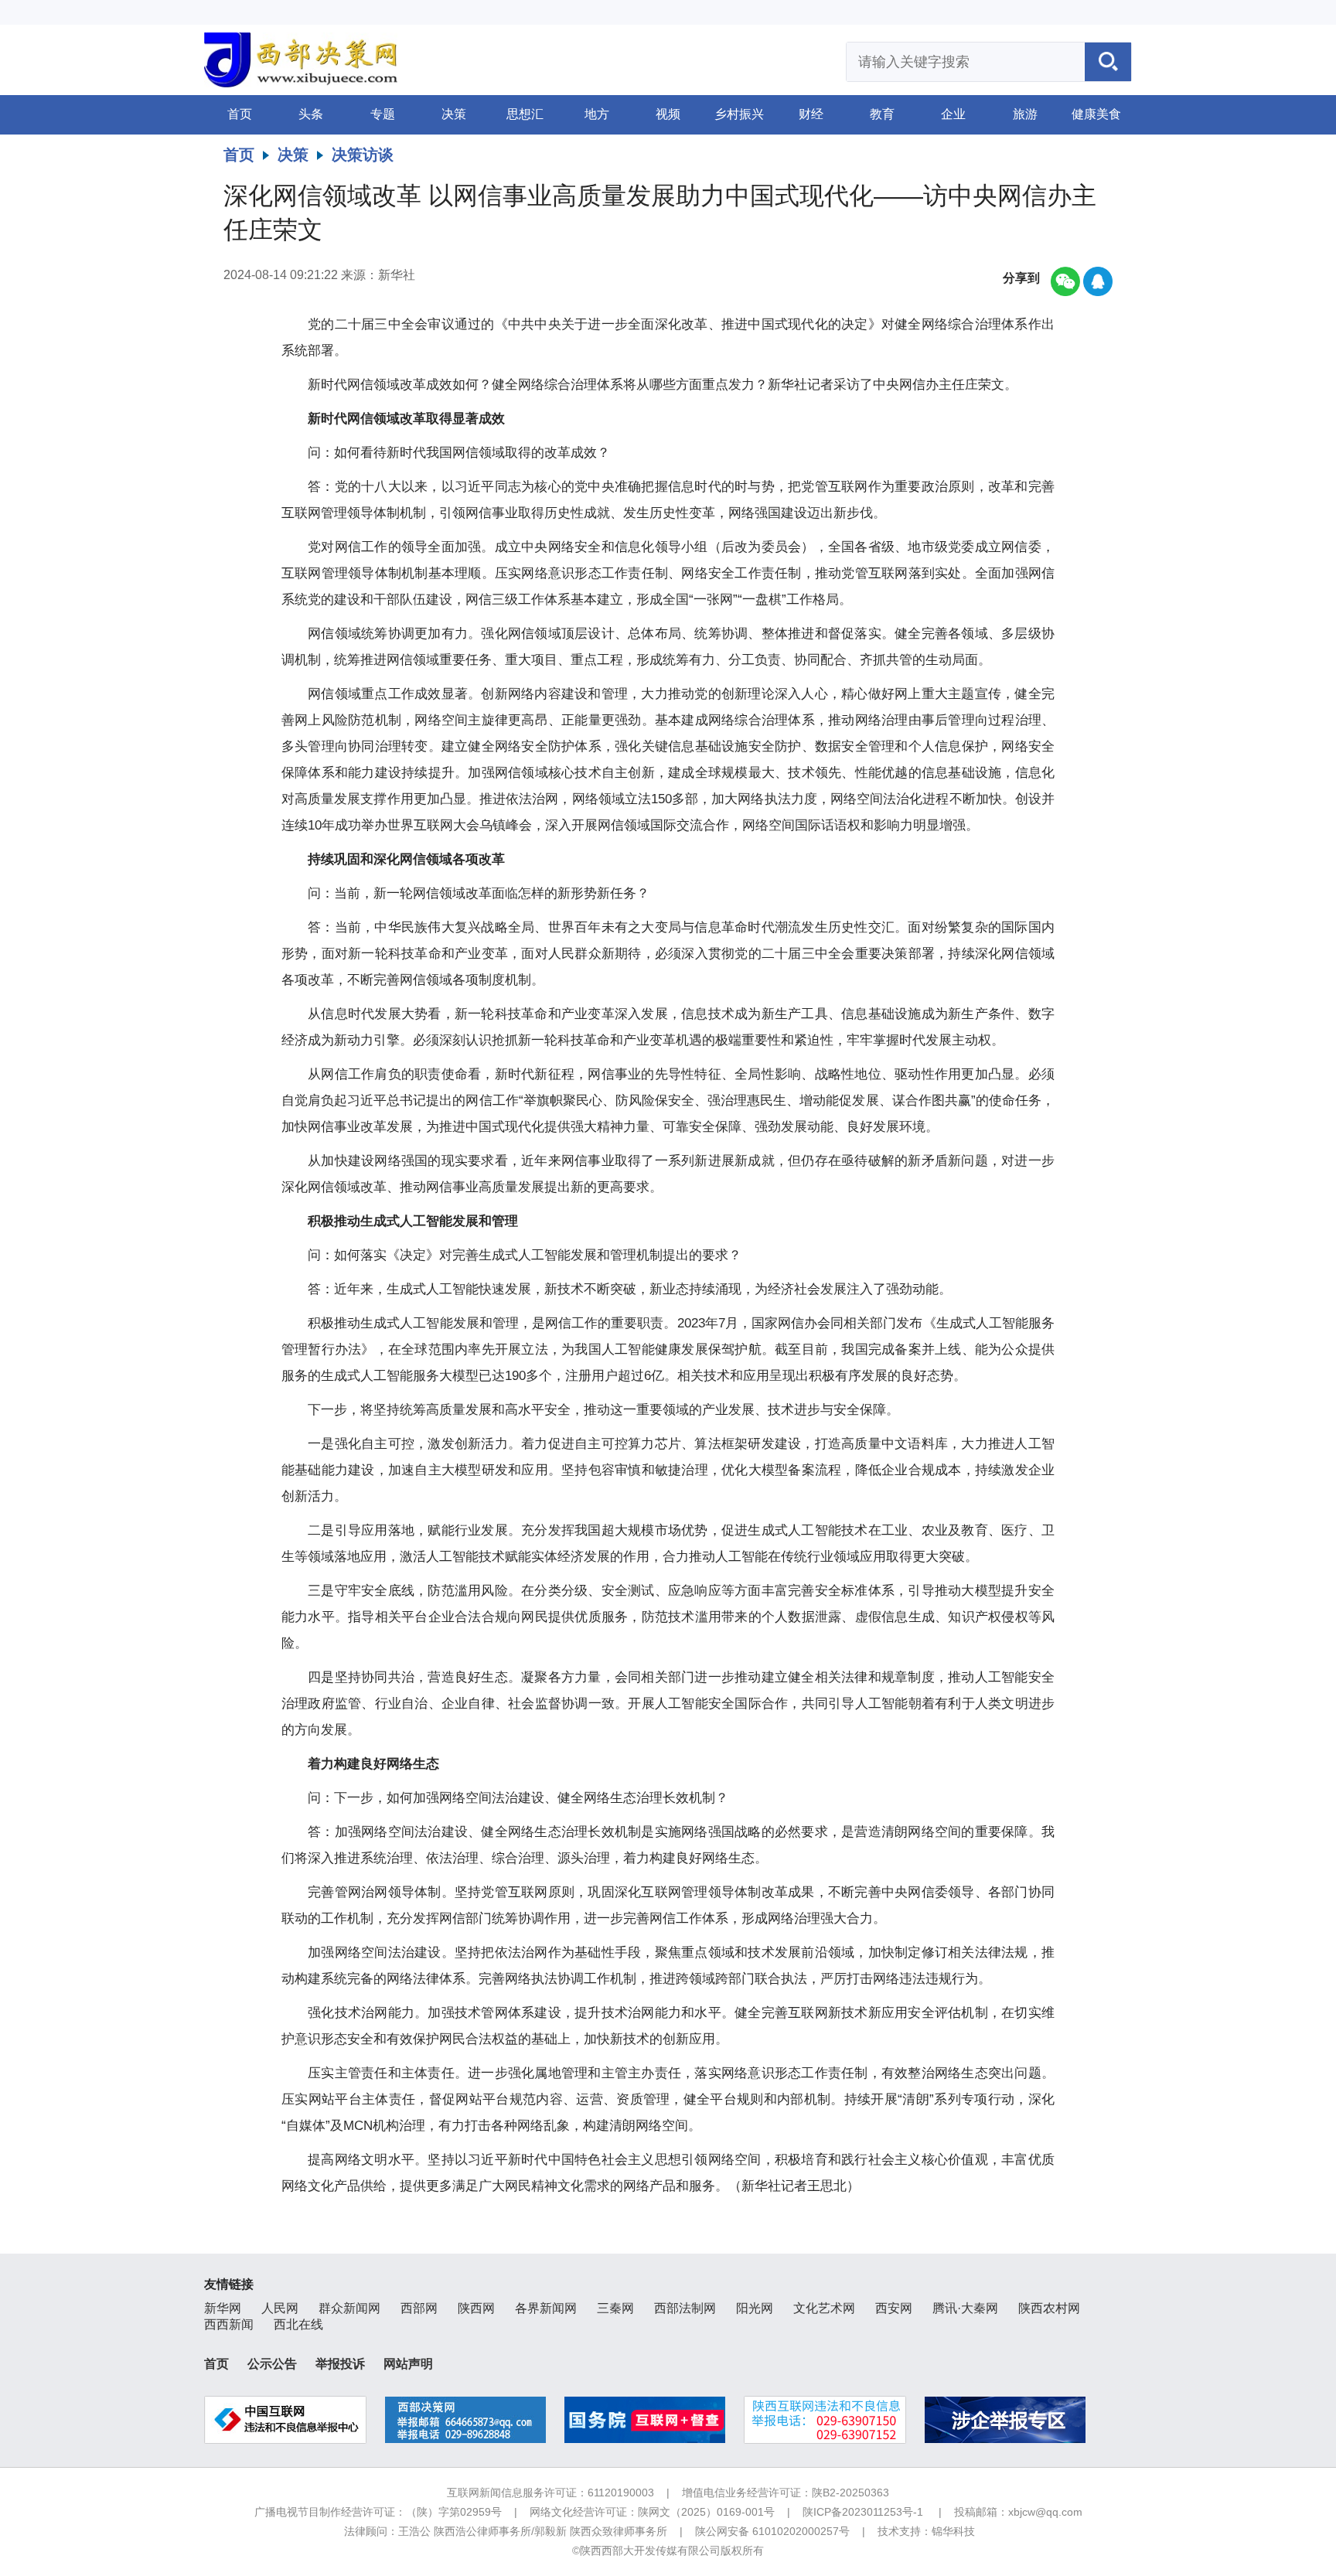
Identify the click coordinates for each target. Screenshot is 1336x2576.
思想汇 (525, 114)
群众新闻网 (349, 2308)
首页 (240, 114)
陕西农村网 (1049, 2308)
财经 (811, 114)
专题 (383, 114)
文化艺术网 (824, 2308)
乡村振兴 (739, 114)
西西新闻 (229, 2324)
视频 (668, 114)
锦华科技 (953, 2531)
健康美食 (1096, 114)
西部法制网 (685, 2308)
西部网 (419, 2308)
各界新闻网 (546, 2308)
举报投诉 (340, 2364)
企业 (953, 114)
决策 (454, 114)
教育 (882, 114)
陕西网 (476, 2308)
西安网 (894, 2308)
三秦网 (615, 2308)
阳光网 (755, 2308)
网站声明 (408, 2364)
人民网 (280, 2308)
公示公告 (272, 2364)
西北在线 (298, 2324)
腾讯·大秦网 (965, 2308)
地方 (597, 114)
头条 (311, 114)
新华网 (223, 2308)
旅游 (1025, 114)
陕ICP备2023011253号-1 (863, 2512)
